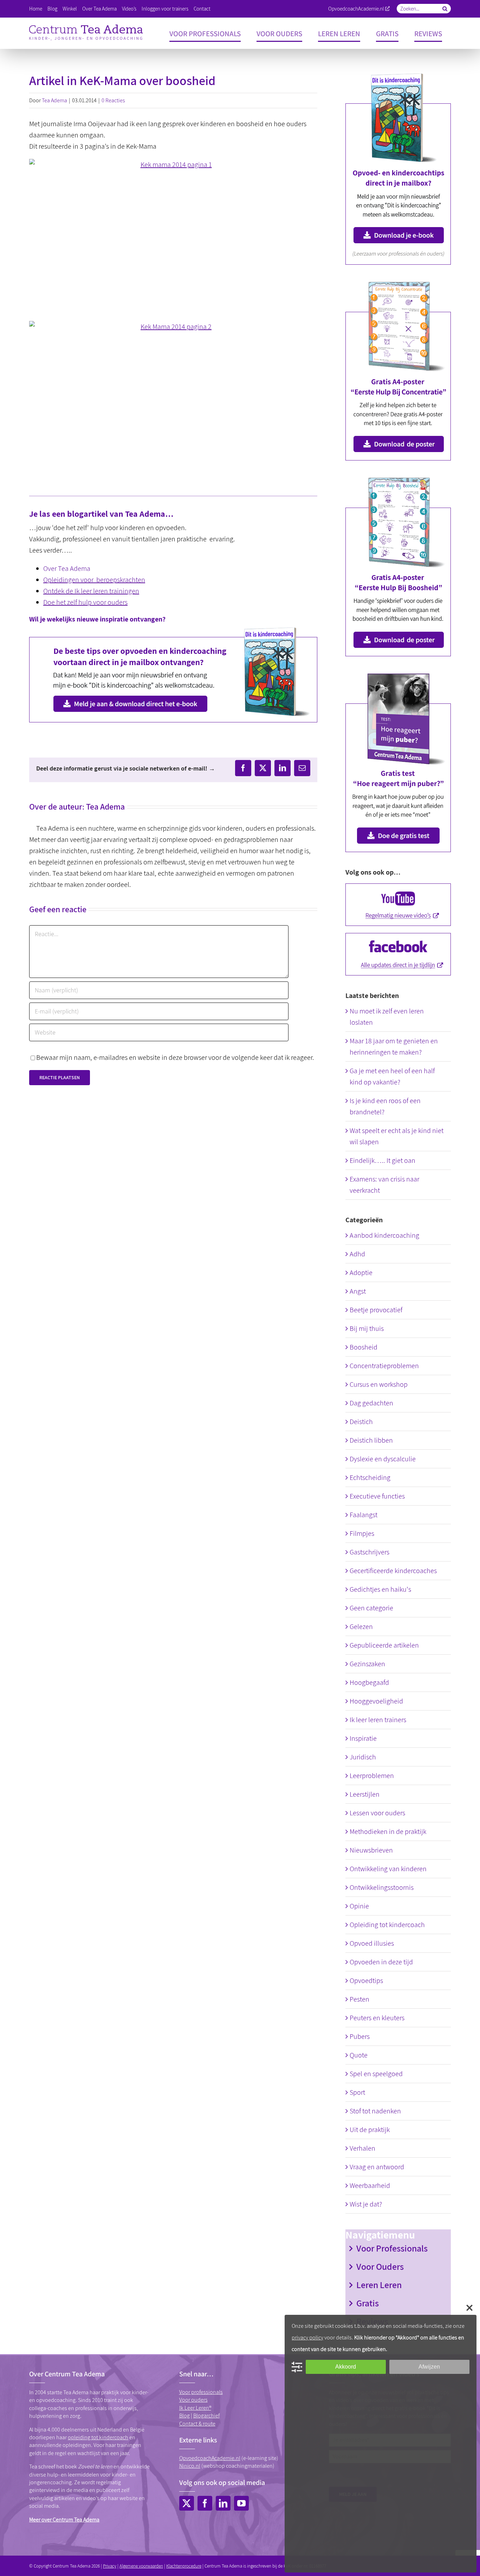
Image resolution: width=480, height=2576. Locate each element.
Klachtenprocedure (184, 2566)
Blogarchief (206, 2416)
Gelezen (361, 1627)
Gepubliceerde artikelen (384, 1645)
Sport (357, 2092)
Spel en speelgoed (376, 2074)
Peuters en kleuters (377, 2018)
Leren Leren (379, 2285)
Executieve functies (377, 1496)
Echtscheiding (370, 1477)
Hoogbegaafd (369, 1682)
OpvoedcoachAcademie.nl (356, 9)
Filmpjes (362, 1533)
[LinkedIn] (223, 2503)
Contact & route (197, 2424)
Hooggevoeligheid (376, 1701)
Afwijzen (429, 2367)
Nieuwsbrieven (371, 1850)
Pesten (359, 1999)
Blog (184, 2416)
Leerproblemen (372, 1776)
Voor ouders (193, 2400)
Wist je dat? (366, 2204)
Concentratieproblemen (384, 1366)
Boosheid (364, 1347)
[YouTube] (241, 2503)
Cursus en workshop (379, 1384)
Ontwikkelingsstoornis (382, 1887)
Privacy (110, 2566)
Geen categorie (371, 1608)
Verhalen (362, 2148)
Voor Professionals (392, 2248)
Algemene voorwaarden (141, 2566)
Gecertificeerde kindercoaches (393, 1571)
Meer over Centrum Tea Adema (64, 2520)
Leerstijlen (365, 1794)
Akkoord (346, 2367)
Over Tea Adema (67, 568)
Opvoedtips (366, 1981)
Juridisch (363, 1757)
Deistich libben (371, 1440)
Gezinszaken (367, 1664)
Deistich (361, 1422)
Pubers (360, 2036)
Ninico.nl (190, 2466)
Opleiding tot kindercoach (387, 1925)
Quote (359, 2055)
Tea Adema (54, 100)
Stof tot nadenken (375, 2111)
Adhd (357, 1254)
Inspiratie (363, 1738)
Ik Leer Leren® (195, 2408)
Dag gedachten (371, 1403)
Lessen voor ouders (377, 1813)
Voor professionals (201, 2392)
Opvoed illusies (372, 1943)
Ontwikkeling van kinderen (388, 1869)
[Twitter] (187, 2503)
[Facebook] (205, 2503)
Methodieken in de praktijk (388, 1831)
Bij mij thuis (367, 1328)
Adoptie (361, 1273)
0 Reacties (113, 100)
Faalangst (364, 1515)
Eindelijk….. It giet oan (382, 1160)
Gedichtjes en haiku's (380, 1589)
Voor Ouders (380, 2266)
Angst (358, 1291)
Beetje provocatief (376, 1310)
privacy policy (307, 2337)
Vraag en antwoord (377, 2167)
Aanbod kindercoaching (384, 1235)
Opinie (359, 1906)
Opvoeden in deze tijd (381, 1962)
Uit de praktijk (370, 2130)
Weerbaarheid (370, 2185)
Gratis (368, 2303)
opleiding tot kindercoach (98, 2437)
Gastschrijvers (369, 1552)
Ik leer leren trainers (378, 1720)
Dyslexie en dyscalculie (383, 1459)
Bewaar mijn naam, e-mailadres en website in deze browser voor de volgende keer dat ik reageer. (175, 1057)
